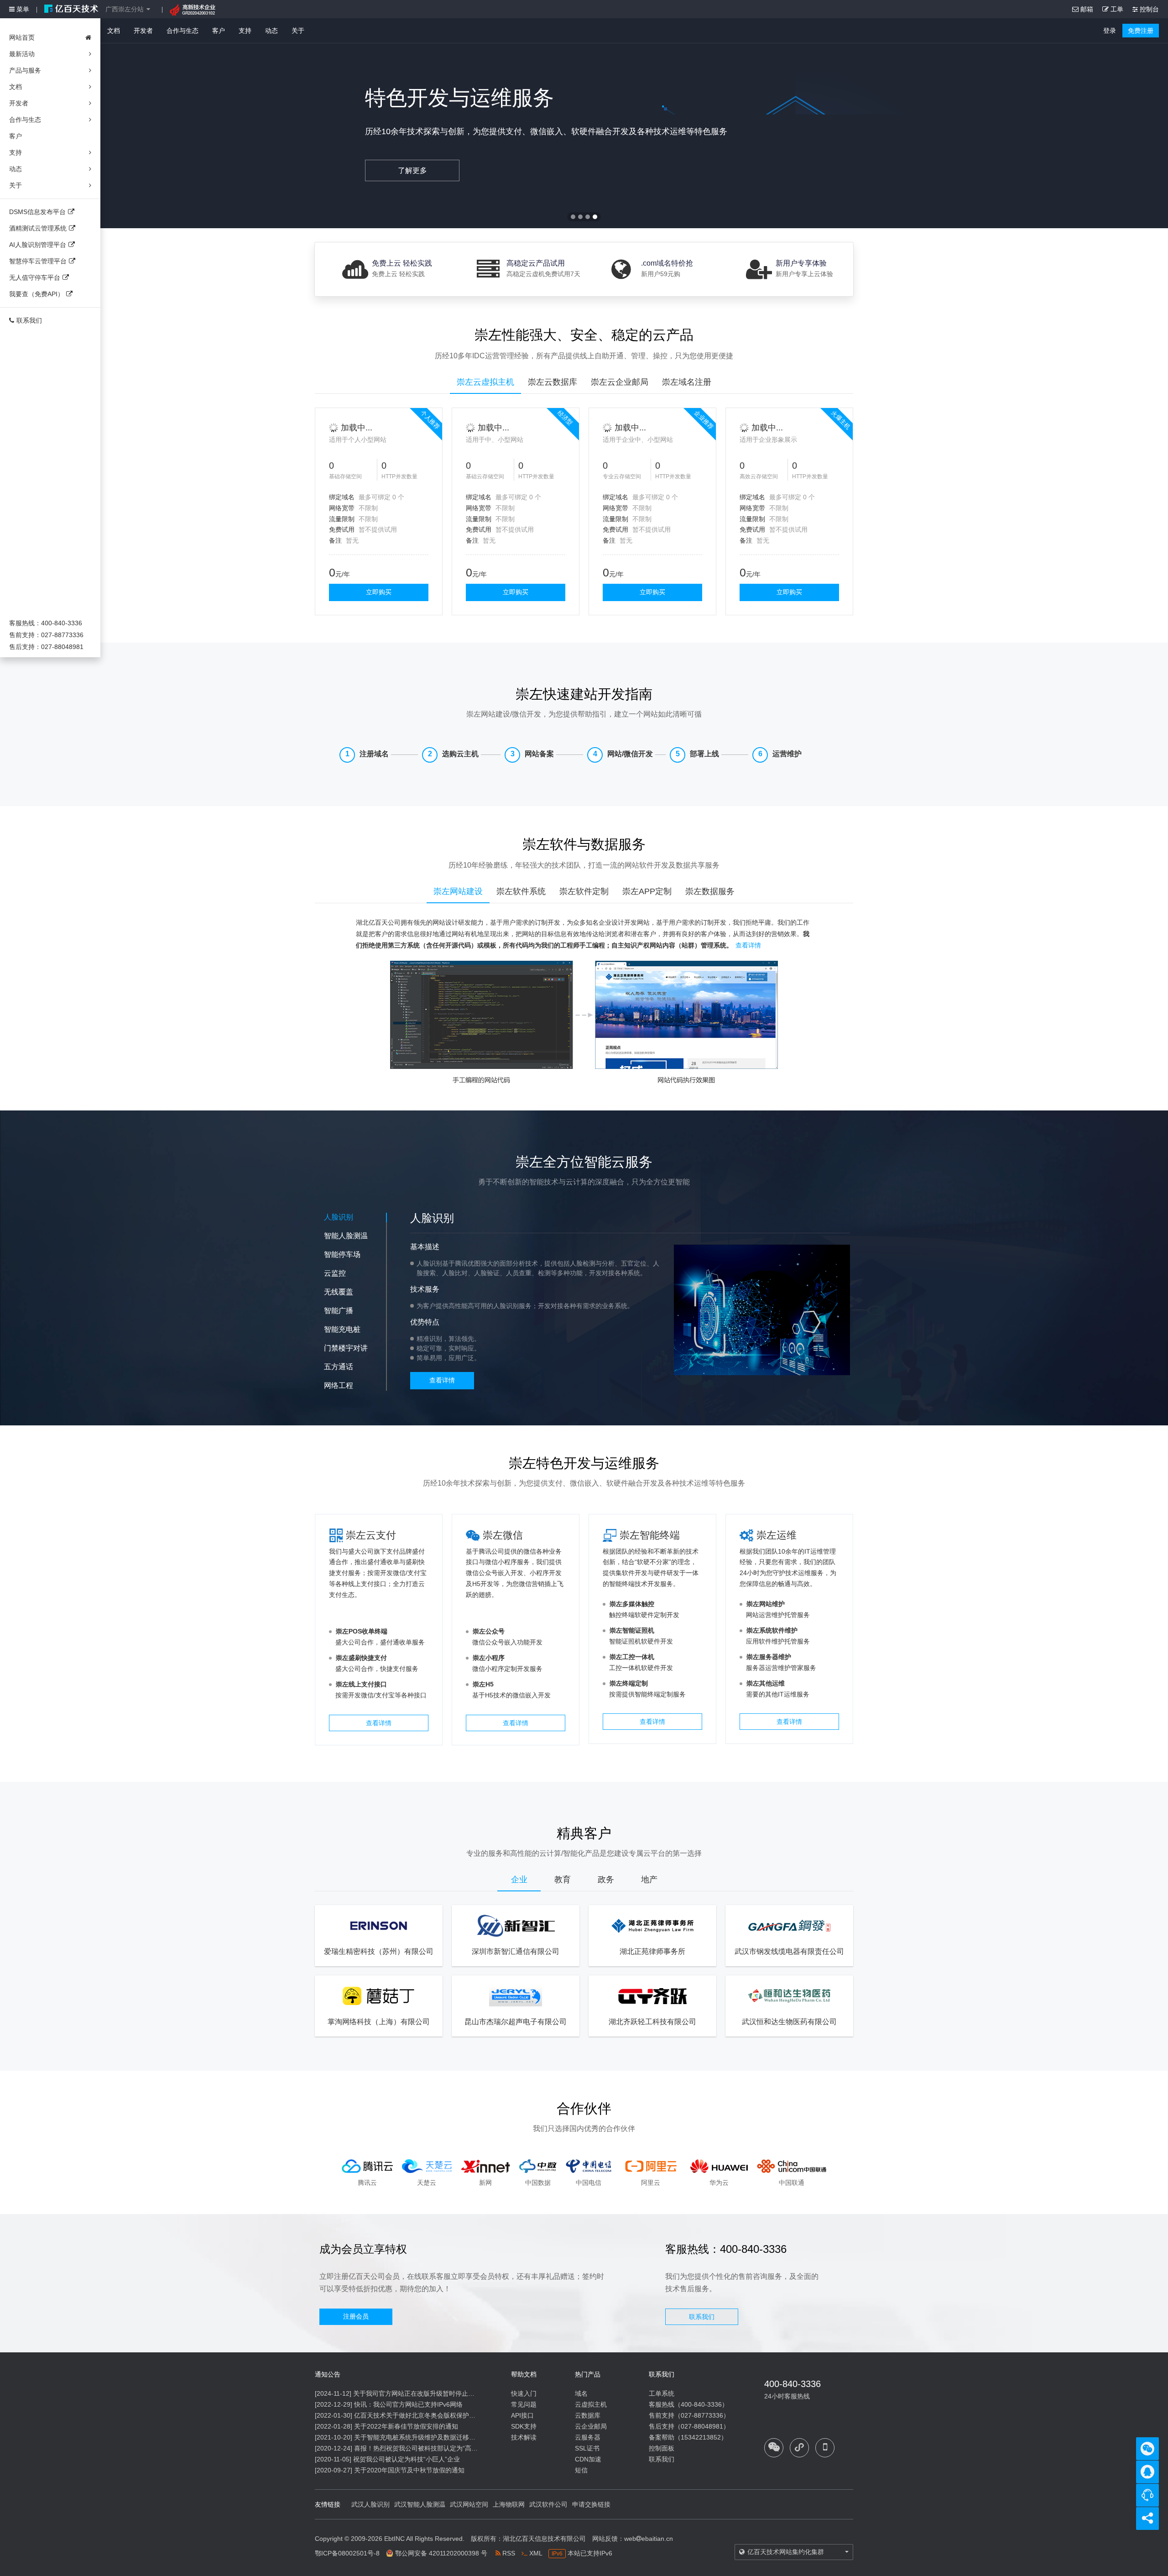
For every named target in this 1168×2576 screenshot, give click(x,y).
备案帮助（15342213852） (688, 2437)
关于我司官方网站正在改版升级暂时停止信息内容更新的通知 (439, 2393)
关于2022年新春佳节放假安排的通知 (406, 2426)
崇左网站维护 (766, 1604)
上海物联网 (509, 2504)
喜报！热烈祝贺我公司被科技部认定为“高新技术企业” (430, 2448)
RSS (508, 2553)
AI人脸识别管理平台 (38, 245)
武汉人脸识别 (370, 2504)
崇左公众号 (489, 1631)
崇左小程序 (489, 1658)
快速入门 (524, 2393)
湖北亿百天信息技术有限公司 (544, 2539)
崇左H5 (483, 1684)
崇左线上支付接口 (361, 1684)
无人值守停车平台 (35, 277)
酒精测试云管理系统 (38, 228)
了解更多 (412, 170)
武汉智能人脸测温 (420, 2504)
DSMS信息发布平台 (37, 212)
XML (535, 2553)
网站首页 (22, 37)
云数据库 (588, 2415)
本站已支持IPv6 (582, 2553)
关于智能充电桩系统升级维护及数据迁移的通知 (421, 2437)
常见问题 (524, 2404)
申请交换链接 (591, 2504)
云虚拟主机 (591, 2404)
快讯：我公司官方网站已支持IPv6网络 (408, 2404)
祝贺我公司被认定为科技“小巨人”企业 (407, 2459)
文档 (114, 31)
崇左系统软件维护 (772, 1630)
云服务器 (588, 2437)
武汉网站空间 (469, 2504)
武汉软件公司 (548, 2504)
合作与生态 (182, 31)
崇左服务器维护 (769, 1657)
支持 (245, 31)
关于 (298, 31)
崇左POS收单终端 (362, 1631)
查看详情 (748, 945)
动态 (271, 31)
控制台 (1148, 9)
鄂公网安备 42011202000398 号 (441, 2553)
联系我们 (29, 320)
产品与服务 (25, 70)
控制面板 (662, 2448)
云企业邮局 (591, 2426)
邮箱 (1086, 9)
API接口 (522, 2415)
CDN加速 (588, 2459)
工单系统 (662, 2393)
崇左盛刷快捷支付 (361, 1658)
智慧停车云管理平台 (38, 261)
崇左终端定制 (629, 1683)
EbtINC (394, 2539)
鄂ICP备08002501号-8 (347, 2553)
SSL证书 (587, 2448)
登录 (1110, 31)
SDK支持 (524, 2426)
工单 (1116, 9)
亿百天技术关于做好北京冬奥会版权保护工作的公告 (428, 2415)
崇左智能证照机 (632, 1630)
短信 (581, 2470)
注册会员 (356, 2316)
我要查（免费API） (36, 294)
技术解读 (524, 2437)
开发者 (143, 31)
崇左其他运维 (766, 1683)
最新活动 (22, 54)
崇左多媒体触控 (632, 1604)
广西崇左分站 (125, 9)
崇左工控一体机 (632, 1657)
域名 (581, 2393)
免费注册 (1141, 31)
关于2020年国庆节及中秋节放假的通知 (409, 2470)
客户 (219, 31)
